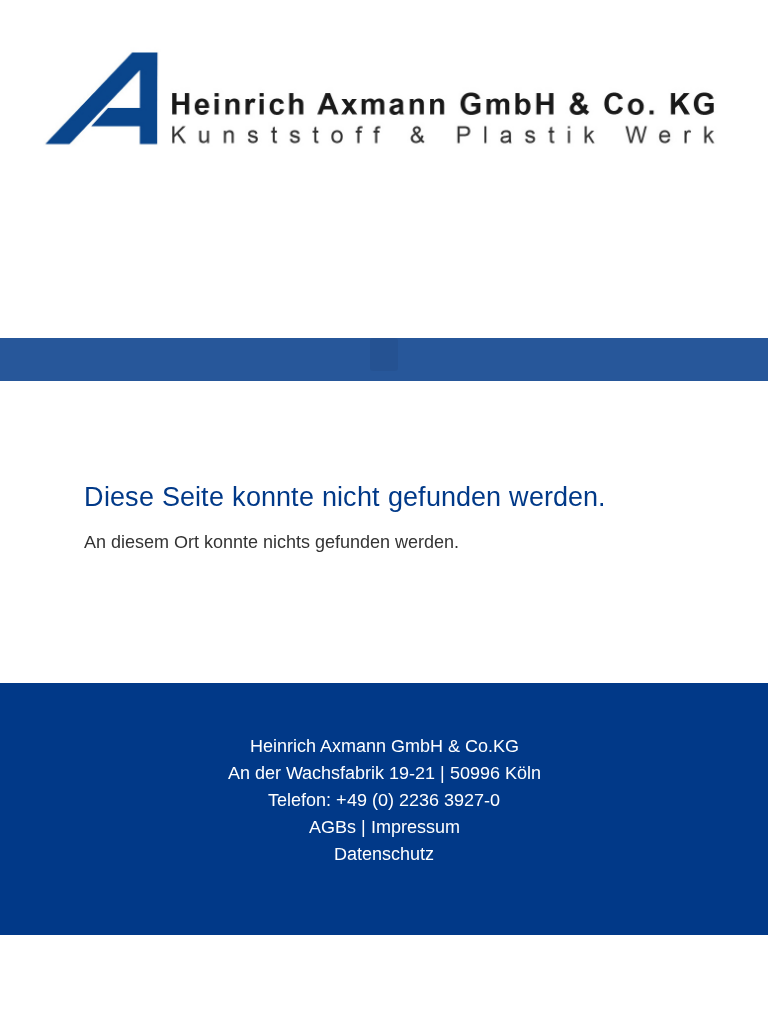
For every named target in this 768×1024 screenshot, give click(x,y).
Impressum (415, 827)
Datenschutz (384, 854)
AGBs (332, 827)
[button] (384, 354)
